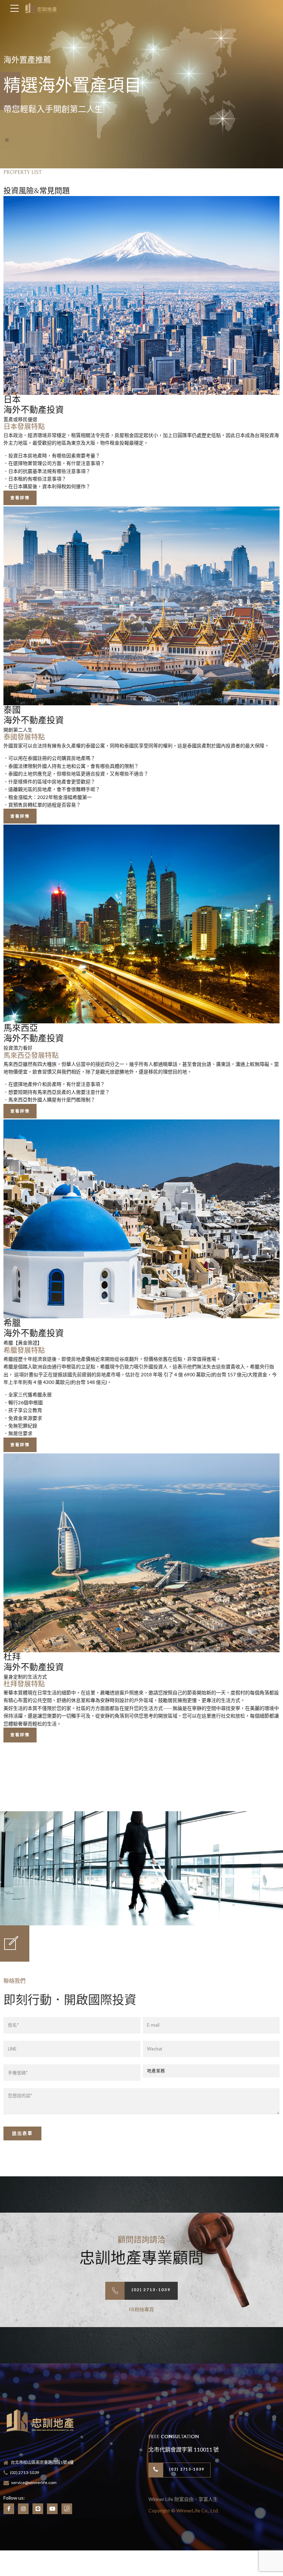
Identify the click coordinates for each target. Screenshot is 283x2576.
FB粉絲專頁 (141, 2309)
